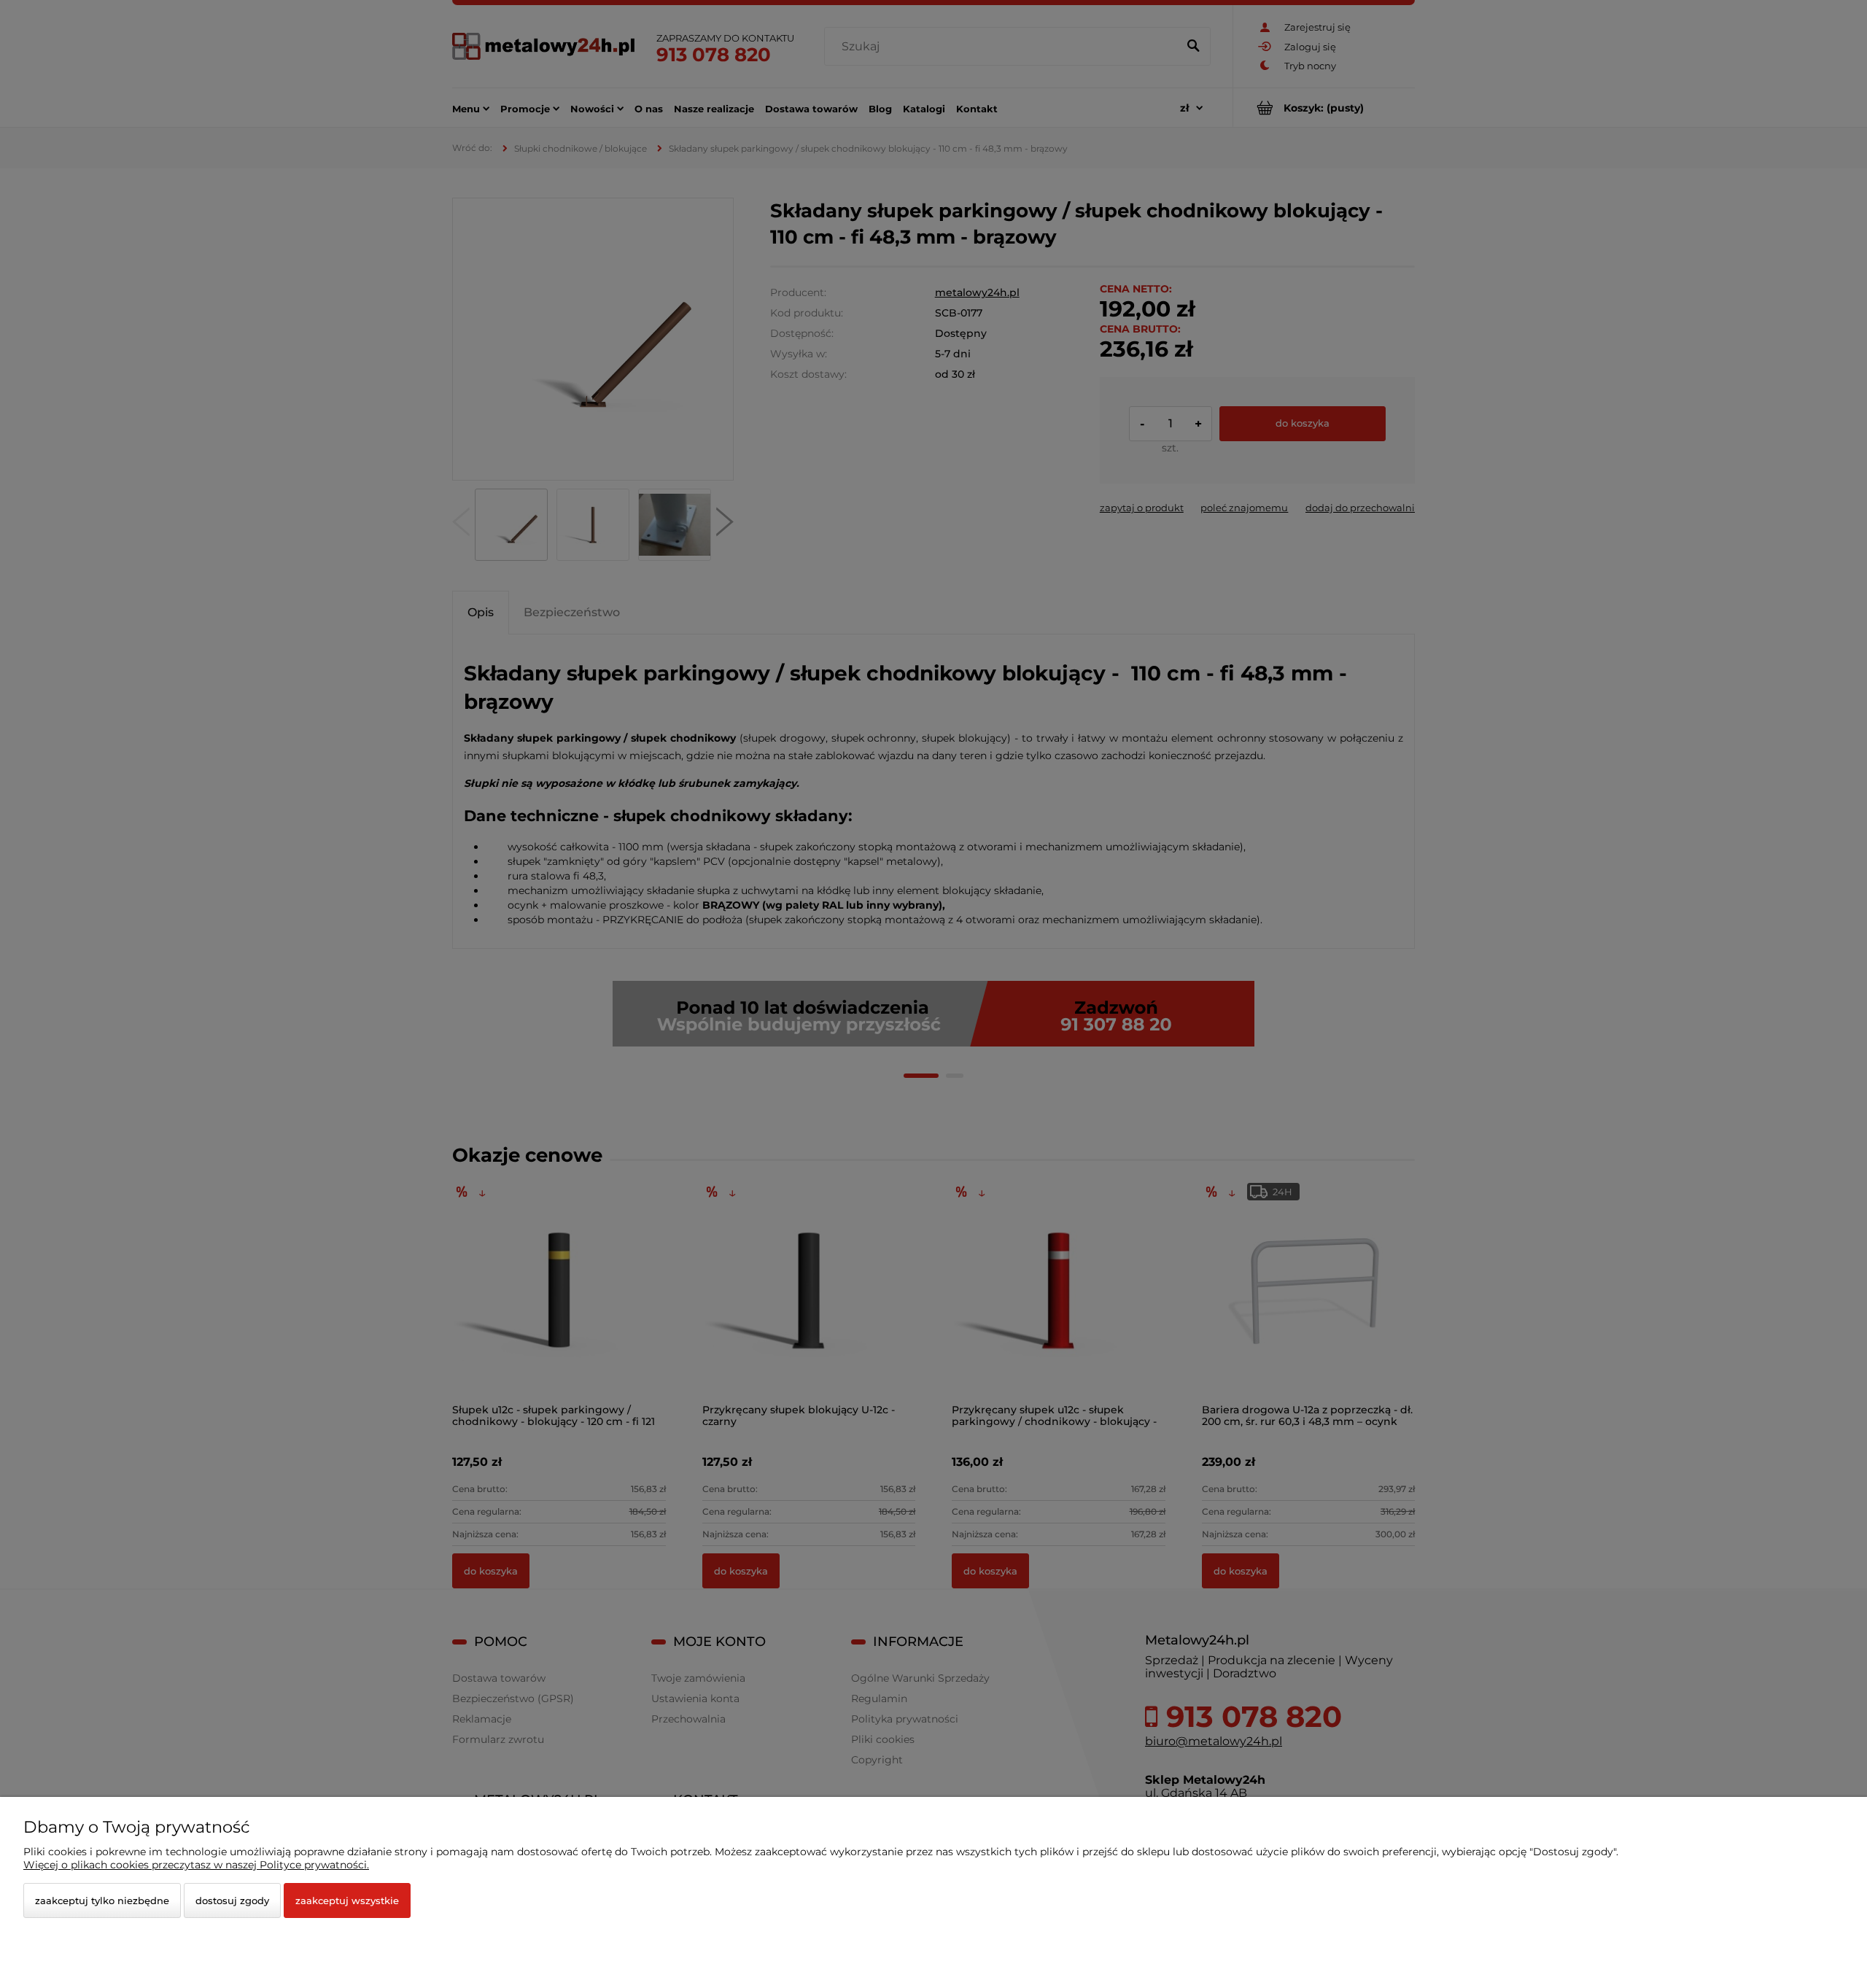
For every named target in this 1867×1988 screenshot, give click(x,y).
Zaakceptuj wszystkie (347, 1900)
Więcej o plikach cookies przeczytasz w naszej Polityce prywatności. (196, 1865)
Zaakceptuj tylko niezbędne (102, 1900)
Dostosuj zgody (232, 1900)
